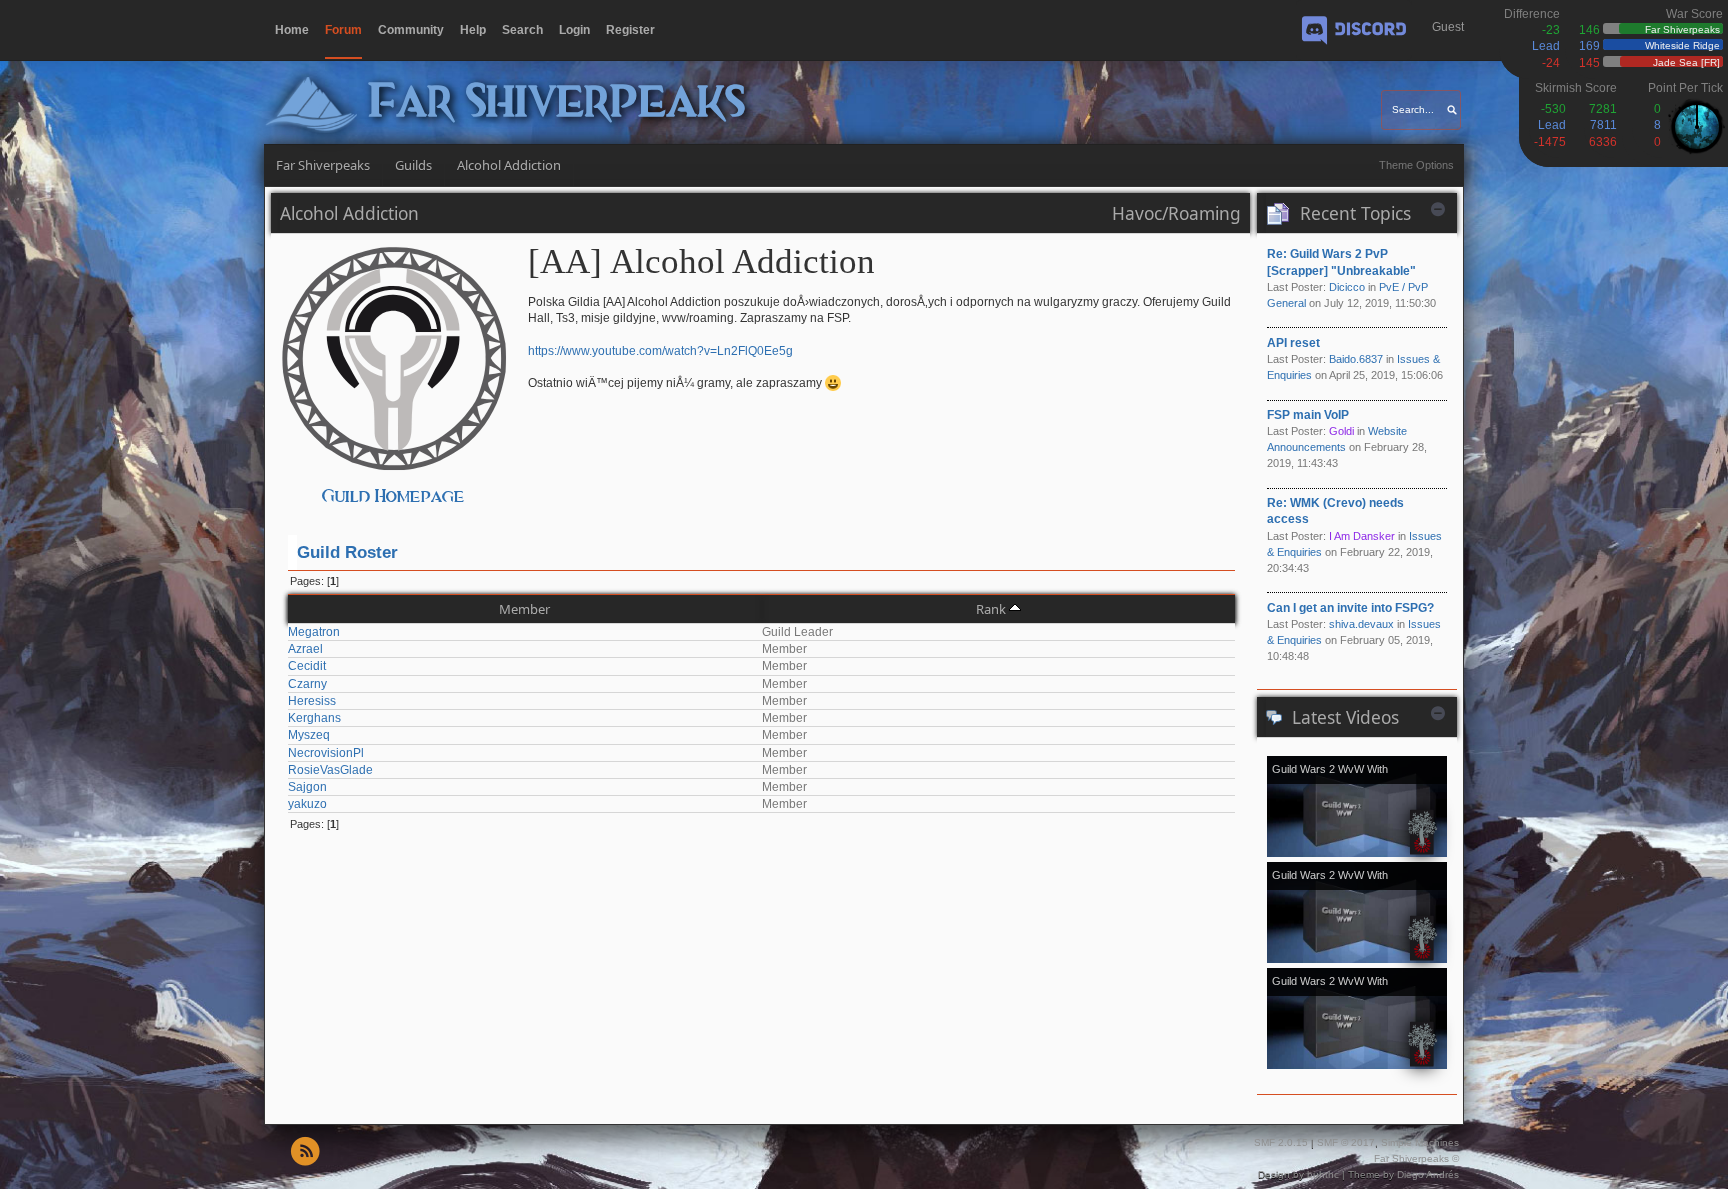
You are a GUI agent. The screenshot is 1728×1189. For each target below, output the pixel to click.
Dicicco (1347, 287)
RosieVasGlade (330, 770)
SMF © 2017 (1346, 1142)
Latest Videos (1345, 717)
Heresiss (312, 701)
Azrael (305, 649)
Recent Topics (1355, 213)
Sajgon (307, 787)
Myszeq (309, 735)
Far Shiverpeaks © (1416, 1158)
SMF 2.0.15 (1281, 1142)
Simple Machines (1420, 1142)
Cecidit (307, 666)
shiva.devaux (1361, 624)
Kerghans (314, 718)
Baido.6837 (1356, 359)
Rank (991, 609)
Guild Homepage (393, 496)
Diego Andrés (1428, 1174)
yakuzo (307, 804)
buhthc (1323, 1174)
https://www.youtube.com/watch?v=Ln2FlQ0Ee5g (660, 351)
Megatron (314, 632)
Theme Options (1416, 165)
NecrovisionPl (326, 753)
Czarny (307, 684)
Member (524, 609)
